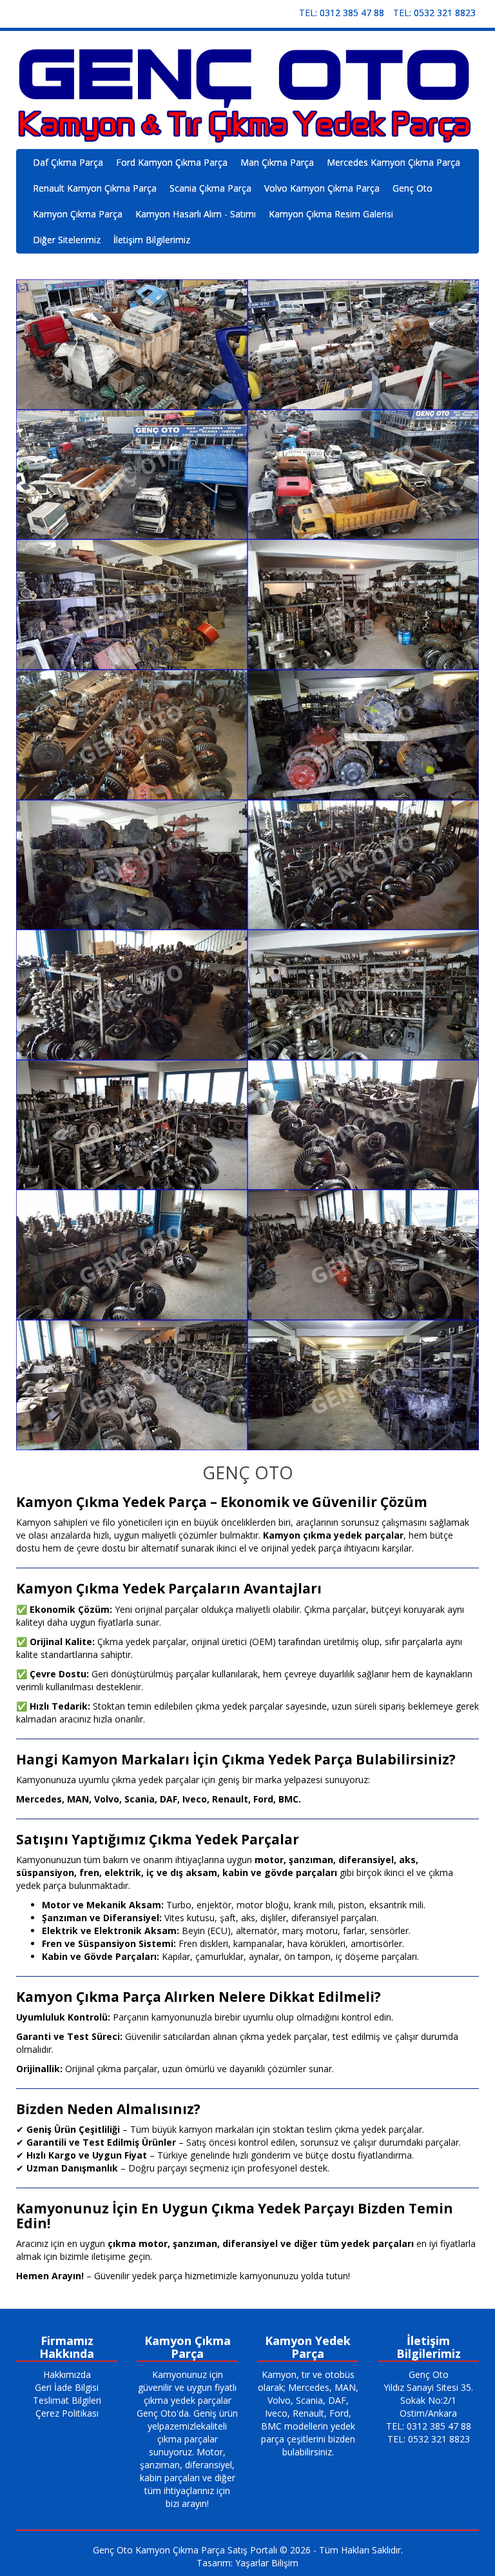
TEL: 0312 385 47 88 (342, 13)
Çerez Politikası (67, 2413)
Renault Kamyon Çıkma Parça (95, 188)
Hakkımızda (67, 2374)
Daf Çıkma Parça (68, 162)
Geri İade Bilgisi (67, 2387)
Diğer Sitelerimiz (67, 240)
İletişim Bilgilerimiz (152, 240)
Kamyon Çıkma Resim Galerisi (331, 214)
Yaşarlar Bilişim (267, 2563)
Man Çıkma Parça (277, 162)
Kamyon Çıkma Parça (78, 214)
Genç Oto (412, 188)
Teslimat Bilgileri (67, 2400)
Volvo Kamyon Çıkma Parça (322, 188)
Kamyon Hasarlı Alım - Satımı (196, 214)
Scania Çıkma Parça (210, 188)
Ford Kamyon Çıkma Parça (172, 162)
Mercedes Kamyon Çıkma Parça (393, 162)
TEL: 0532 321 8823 (434, 13)
